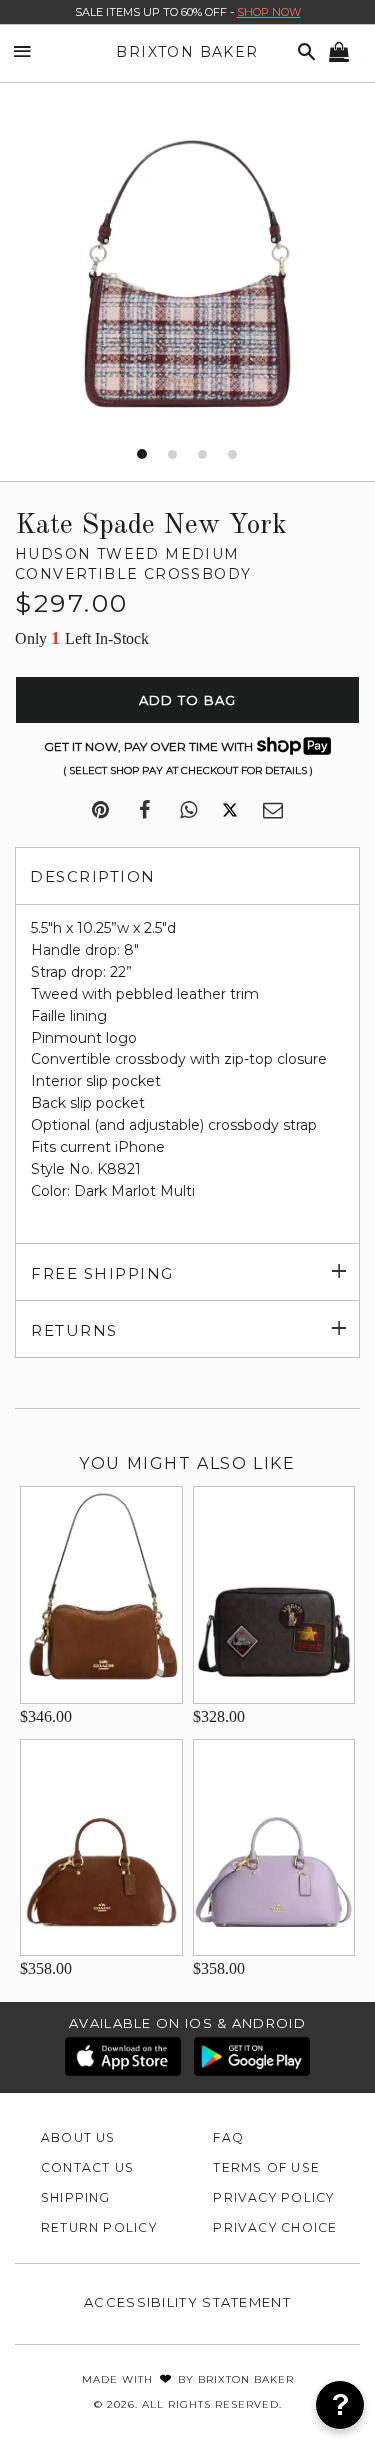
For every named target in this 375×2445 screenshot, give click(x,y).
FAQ (228, 2137)
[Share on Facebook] (144, 811)
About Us (78, 2137)
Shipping (76, 2197)
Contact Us (87, 2167)
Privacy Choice (275, 2227)
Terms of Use (266, 2167)
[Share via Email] (273, 811)
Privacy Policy (273, 2197)
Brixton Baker (187, 52)
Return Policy (99, 2227)
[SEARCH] (303, 52)
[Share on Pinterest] (100, 811)
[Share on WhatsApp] (188, 811)
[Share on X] (230, 811)
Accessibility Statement (187, 2302)
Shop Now (269, 12)
